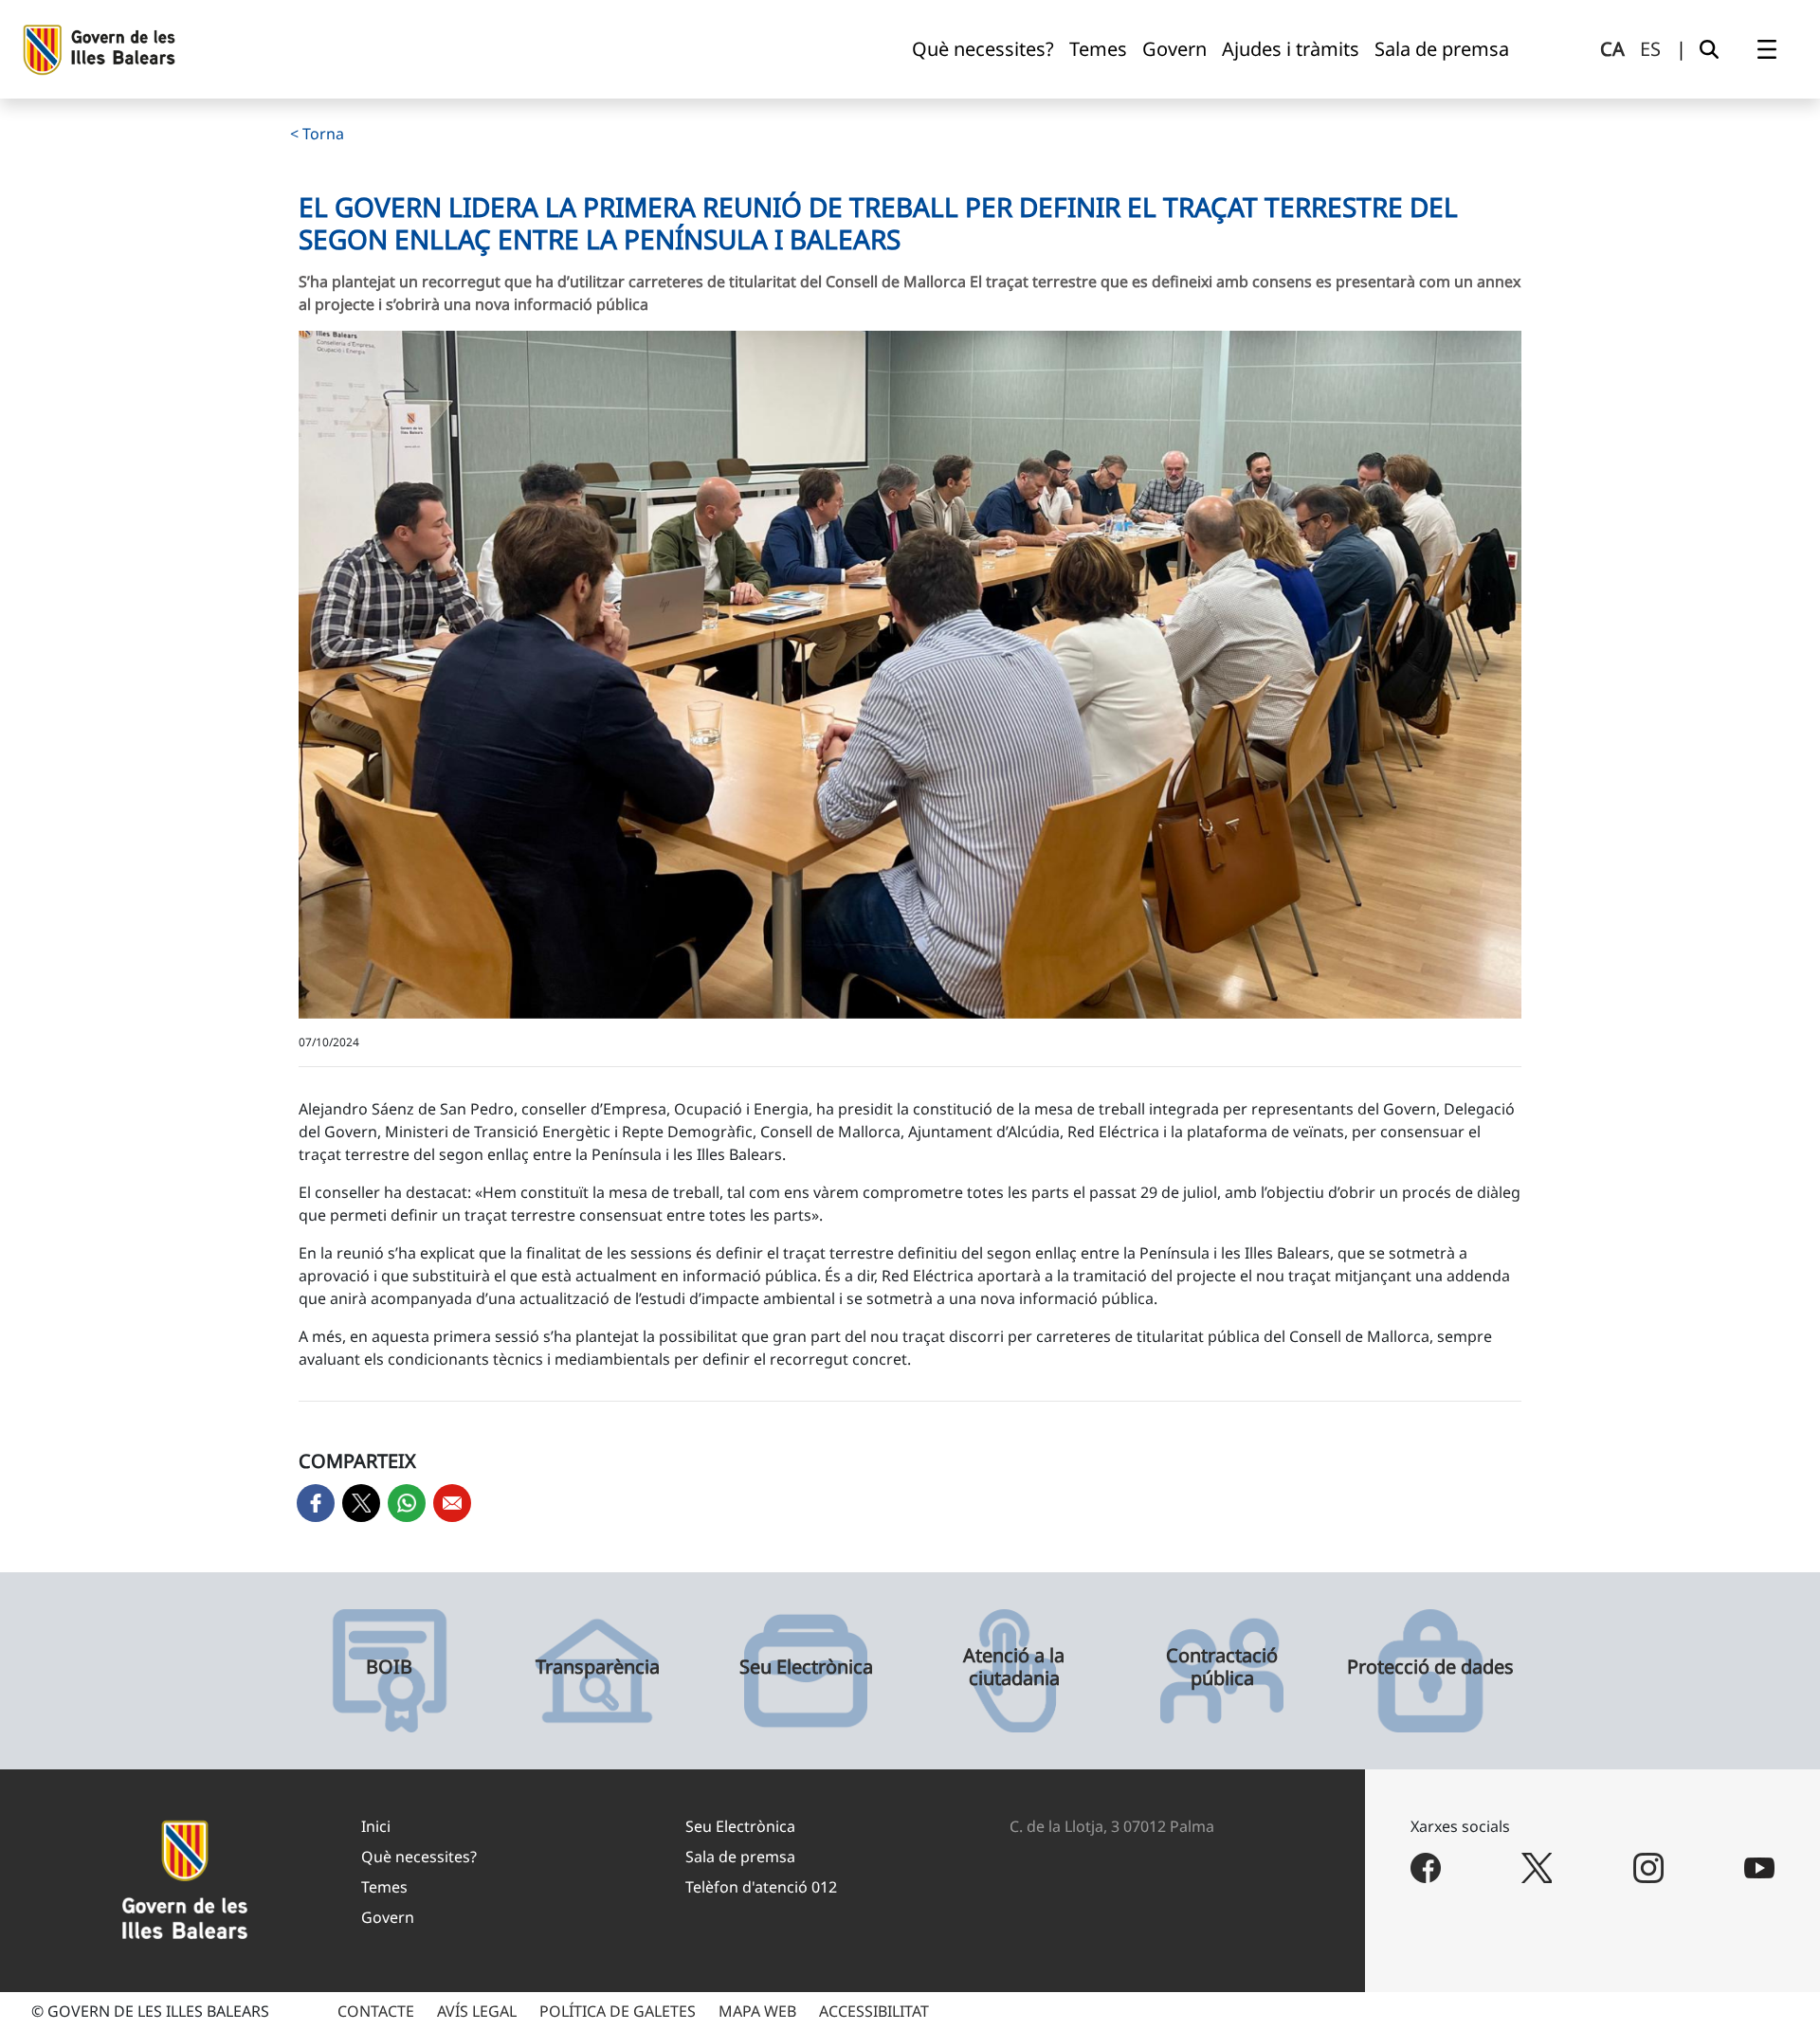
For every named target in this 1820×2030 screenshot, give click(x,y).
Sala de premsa (740, 1857)
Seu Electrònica (806, 1667)
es (1650, 49)
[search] (1709, 49)
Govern (388, 1917)
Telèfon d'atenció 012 (761, 1887)
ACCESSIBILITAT (874, 2011)
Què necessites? (419, 1857)
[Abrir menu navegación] (1767, 49)
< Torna (317, 134)
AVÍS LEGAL (477, 2011)
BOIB (389, 1667)
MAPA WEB (757, 2011)
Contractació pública (1222, 1667)
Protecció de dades (1430, 1667)
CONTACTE (376, 2011)
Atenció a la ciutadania (1014, 1667)
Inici (376, 1826)
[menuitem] (983, 49)
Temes (384, 1887)
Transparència (598, 1667)
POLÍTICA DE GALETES (618, 2011)
